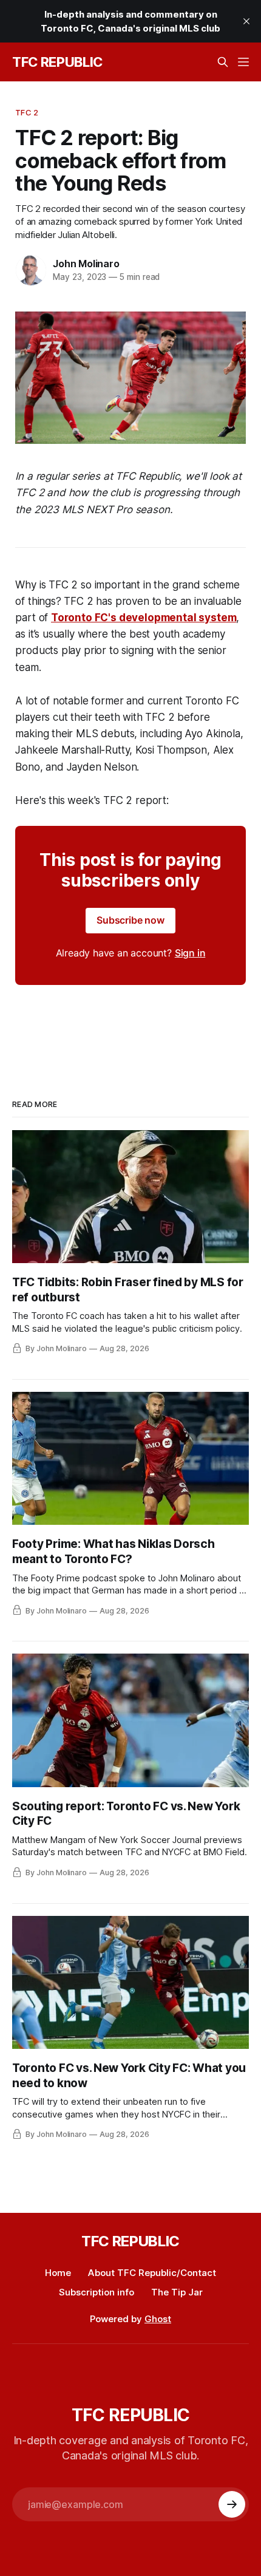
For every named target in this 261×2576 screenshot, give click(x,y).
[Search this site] (223, 62)
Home (58, 2273)
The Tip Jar (177, 2292)
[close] (246, 21)
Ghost (158, 2319)
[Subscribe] (232, 2504)
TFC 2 (27, 112)
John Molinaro (86, 264)
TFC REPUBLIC (57, 62)
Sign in (190, 953)
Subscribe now (130, 920)
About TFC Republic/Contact (152, 2273)
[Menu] (243, 62)
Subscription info (97, 2292)
